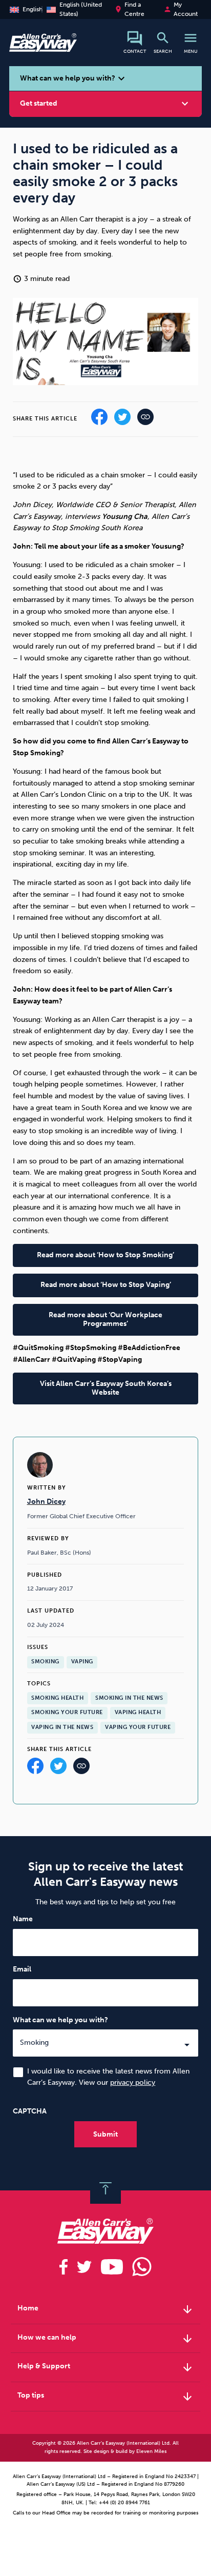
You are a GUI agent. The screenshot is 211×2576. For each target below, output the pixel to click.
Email (22, 1969)
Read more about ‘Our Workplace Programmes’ (105, 1319)
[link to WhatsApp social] (142, 2267)
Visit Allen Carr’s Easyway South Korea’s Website (106, 1388)
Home (106, 2309)
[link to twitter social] (84, 2267)
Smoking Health (57, 1698)
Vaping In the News (62, 1727)
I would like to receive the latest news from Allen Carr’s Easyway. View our (108, 2077)
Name (23, 1919)
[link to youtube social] (112, 2267)
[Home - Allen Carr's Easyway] (43, 46)
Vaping (82, 1662)
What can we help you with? (60, 2019)
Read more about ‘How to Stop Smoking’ (105, 1255)
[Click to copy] (81, 1769)
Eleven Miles (151, 2451)
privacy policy (133, 2082)
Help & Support (106, 2367)
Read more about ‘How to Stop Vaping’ (106, 1285)
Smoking (45, 1662)
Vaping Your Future (138, 1727)
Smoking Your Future (67, 1712)
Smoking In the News (129, 1698)
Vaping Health (138, 1712)
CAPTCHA (30, 2111)
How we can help (106, 2339)
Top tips (106, 2397)
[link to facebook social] (64, 2267)
